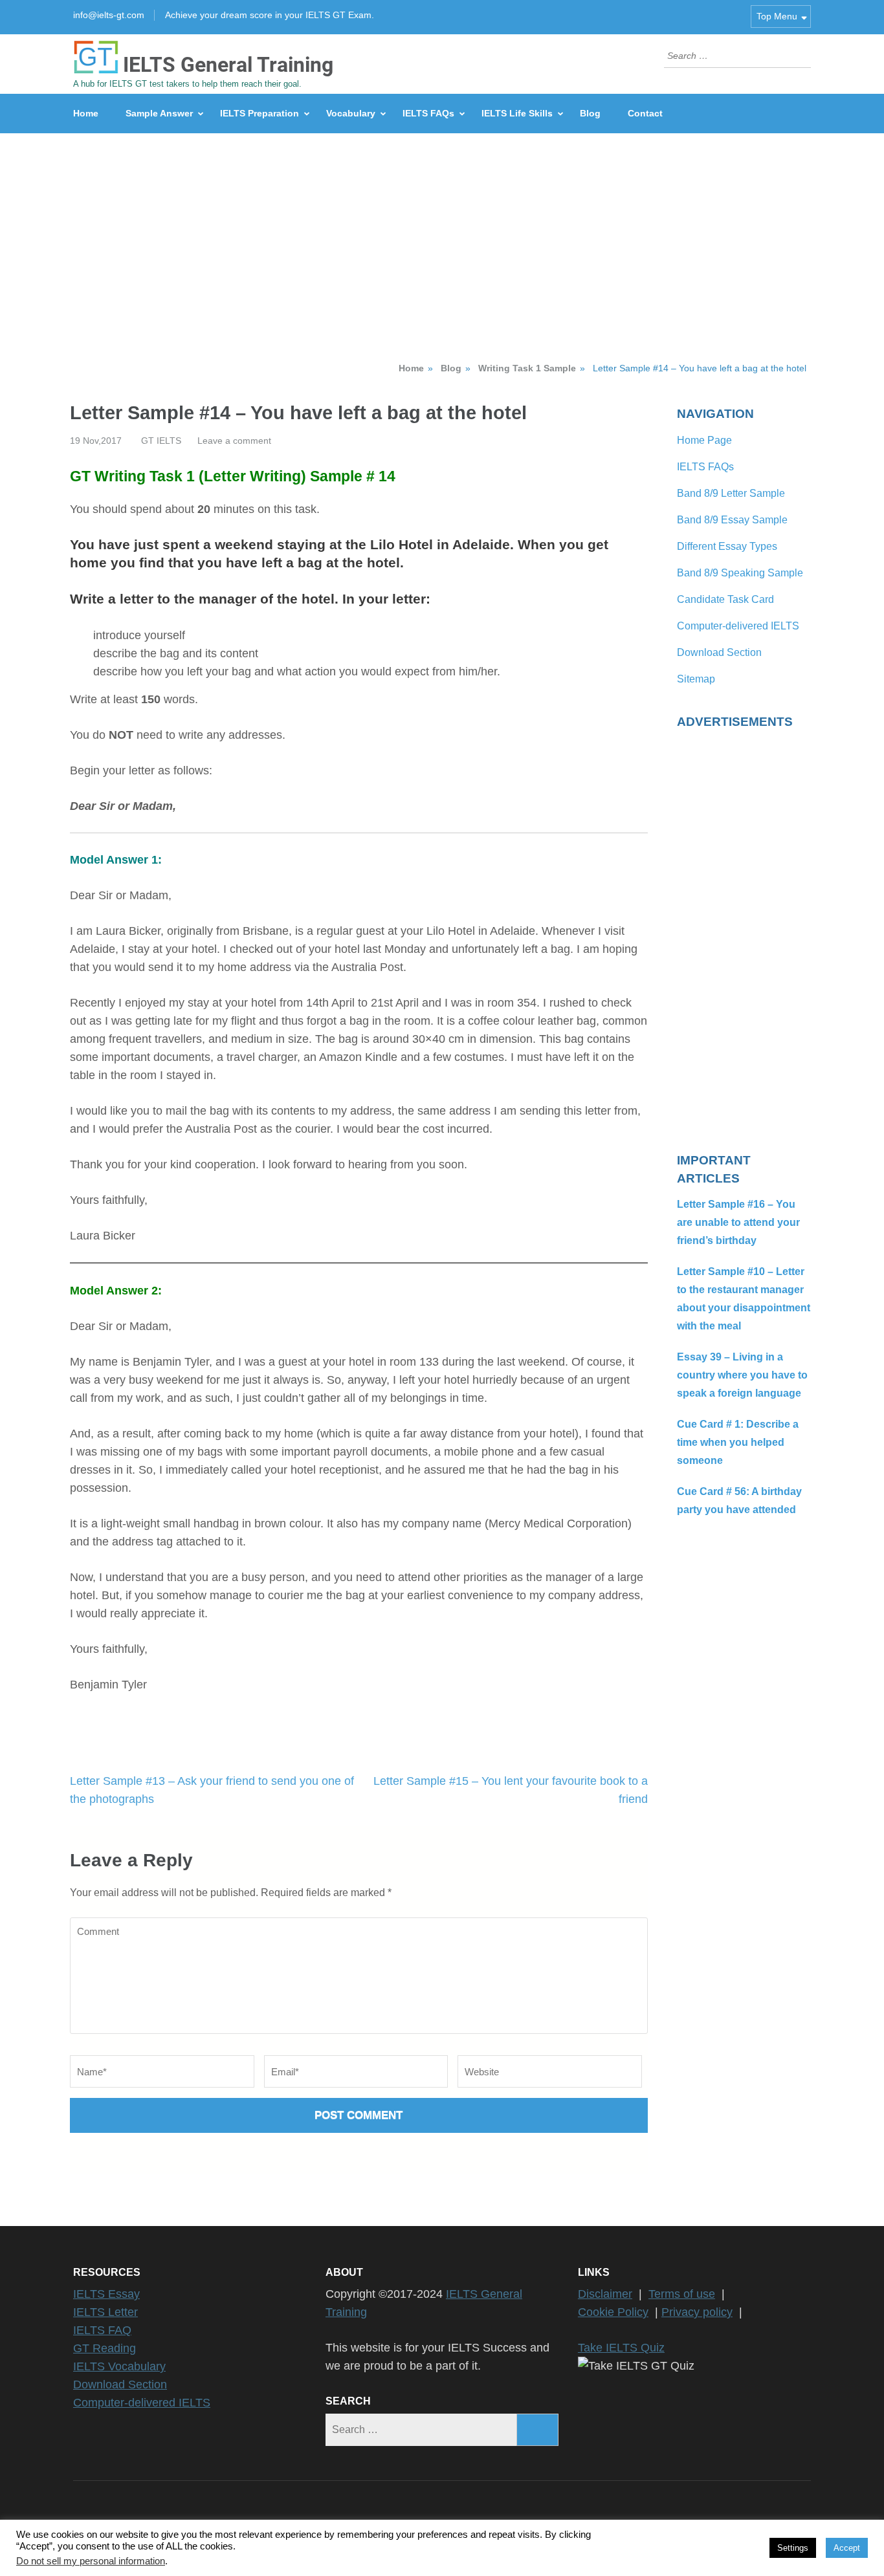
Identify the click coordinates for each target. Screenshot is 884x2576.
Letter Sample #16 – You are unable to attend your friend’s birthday (738, 1222)
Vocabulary (351, 113)
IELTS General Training (228, 65)
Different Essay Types (727, 546)
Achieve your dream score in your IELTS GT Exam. (270, 15)
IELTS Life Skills (517, 113)
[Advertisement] (442, 230)
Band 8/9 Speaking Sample (740, 573)
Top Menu (777, 16)
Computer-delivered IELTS (738, 626)
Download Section (719, 652)
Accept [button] (847, 2548)
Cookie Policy (613, 2312)
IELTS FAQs (428, 113)
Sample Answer (159, 113)
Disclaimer (605, 2294)
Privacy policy (697, 2312)
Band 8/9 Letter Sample (731, 493)
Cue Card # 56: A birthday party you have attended (739, 1501)
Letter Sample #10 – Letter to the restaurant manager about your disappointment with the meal (744, 1299)
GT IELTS (161, 441)
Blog (590, 113)
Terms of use (682, 2294)
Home (86, 113)
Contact (645, 113)
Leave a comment (234, 441)
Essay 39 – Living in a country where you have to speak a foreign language (742, 1375)
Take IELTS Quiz (621, 2348)
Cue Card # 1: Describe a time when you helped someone (738, 1442)
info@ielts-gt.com (109, 15)
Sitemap (696, 679)
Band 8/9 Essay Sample (732, 520)
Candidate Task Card (725, 599)
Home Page (704, 440)
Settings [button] (793, 2548)
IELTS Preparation (260, 113)
